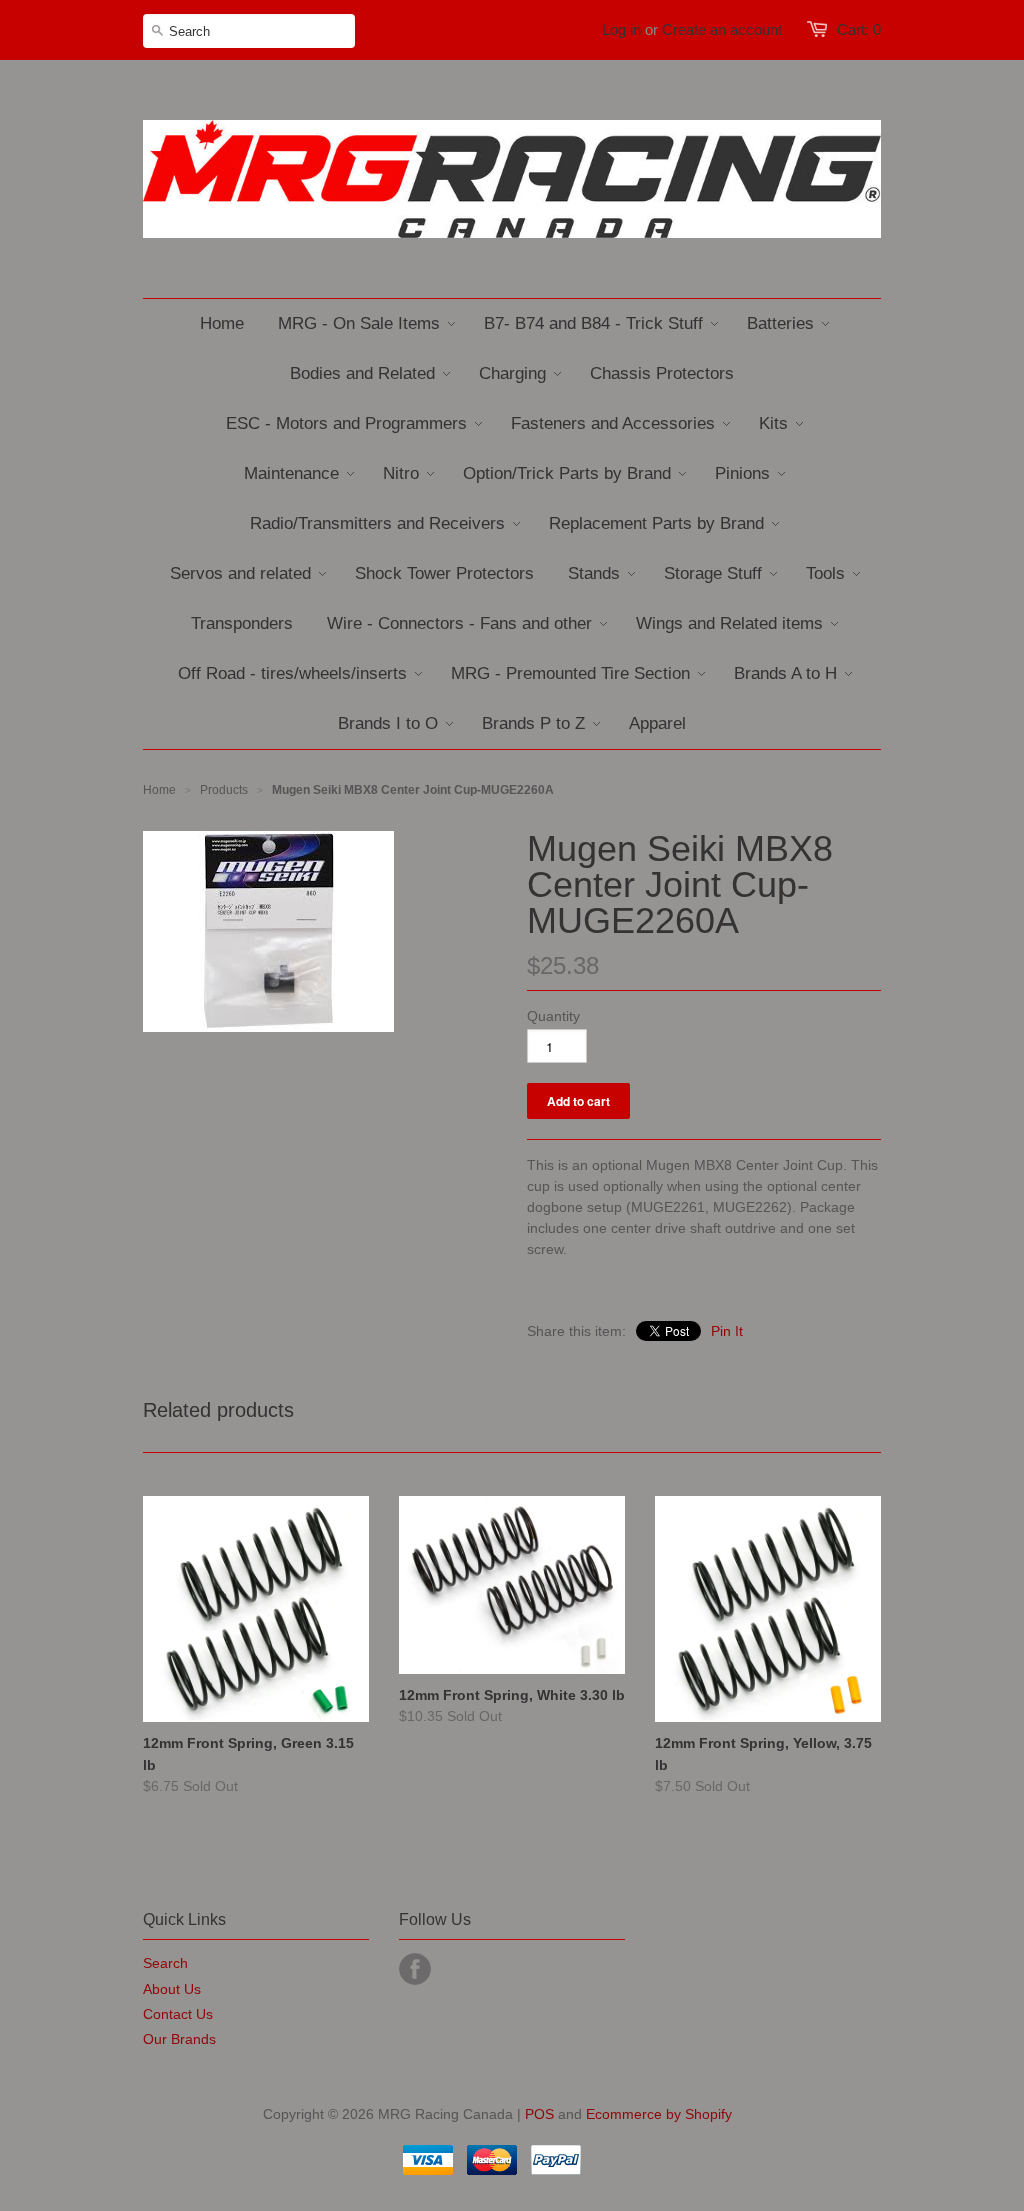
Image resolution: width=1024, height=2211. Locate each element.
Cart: (859, 29)
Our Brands (179, 2039)
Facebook (415, 1969)
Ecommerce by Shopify (659, 2114)
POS (539, 2114)
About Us (172, 1989)
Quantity (553, 1016)
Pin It (727, 1331)
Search (165, 1963)
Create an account (722, 29)
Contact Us (178, 2014)
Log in (621, 29)
